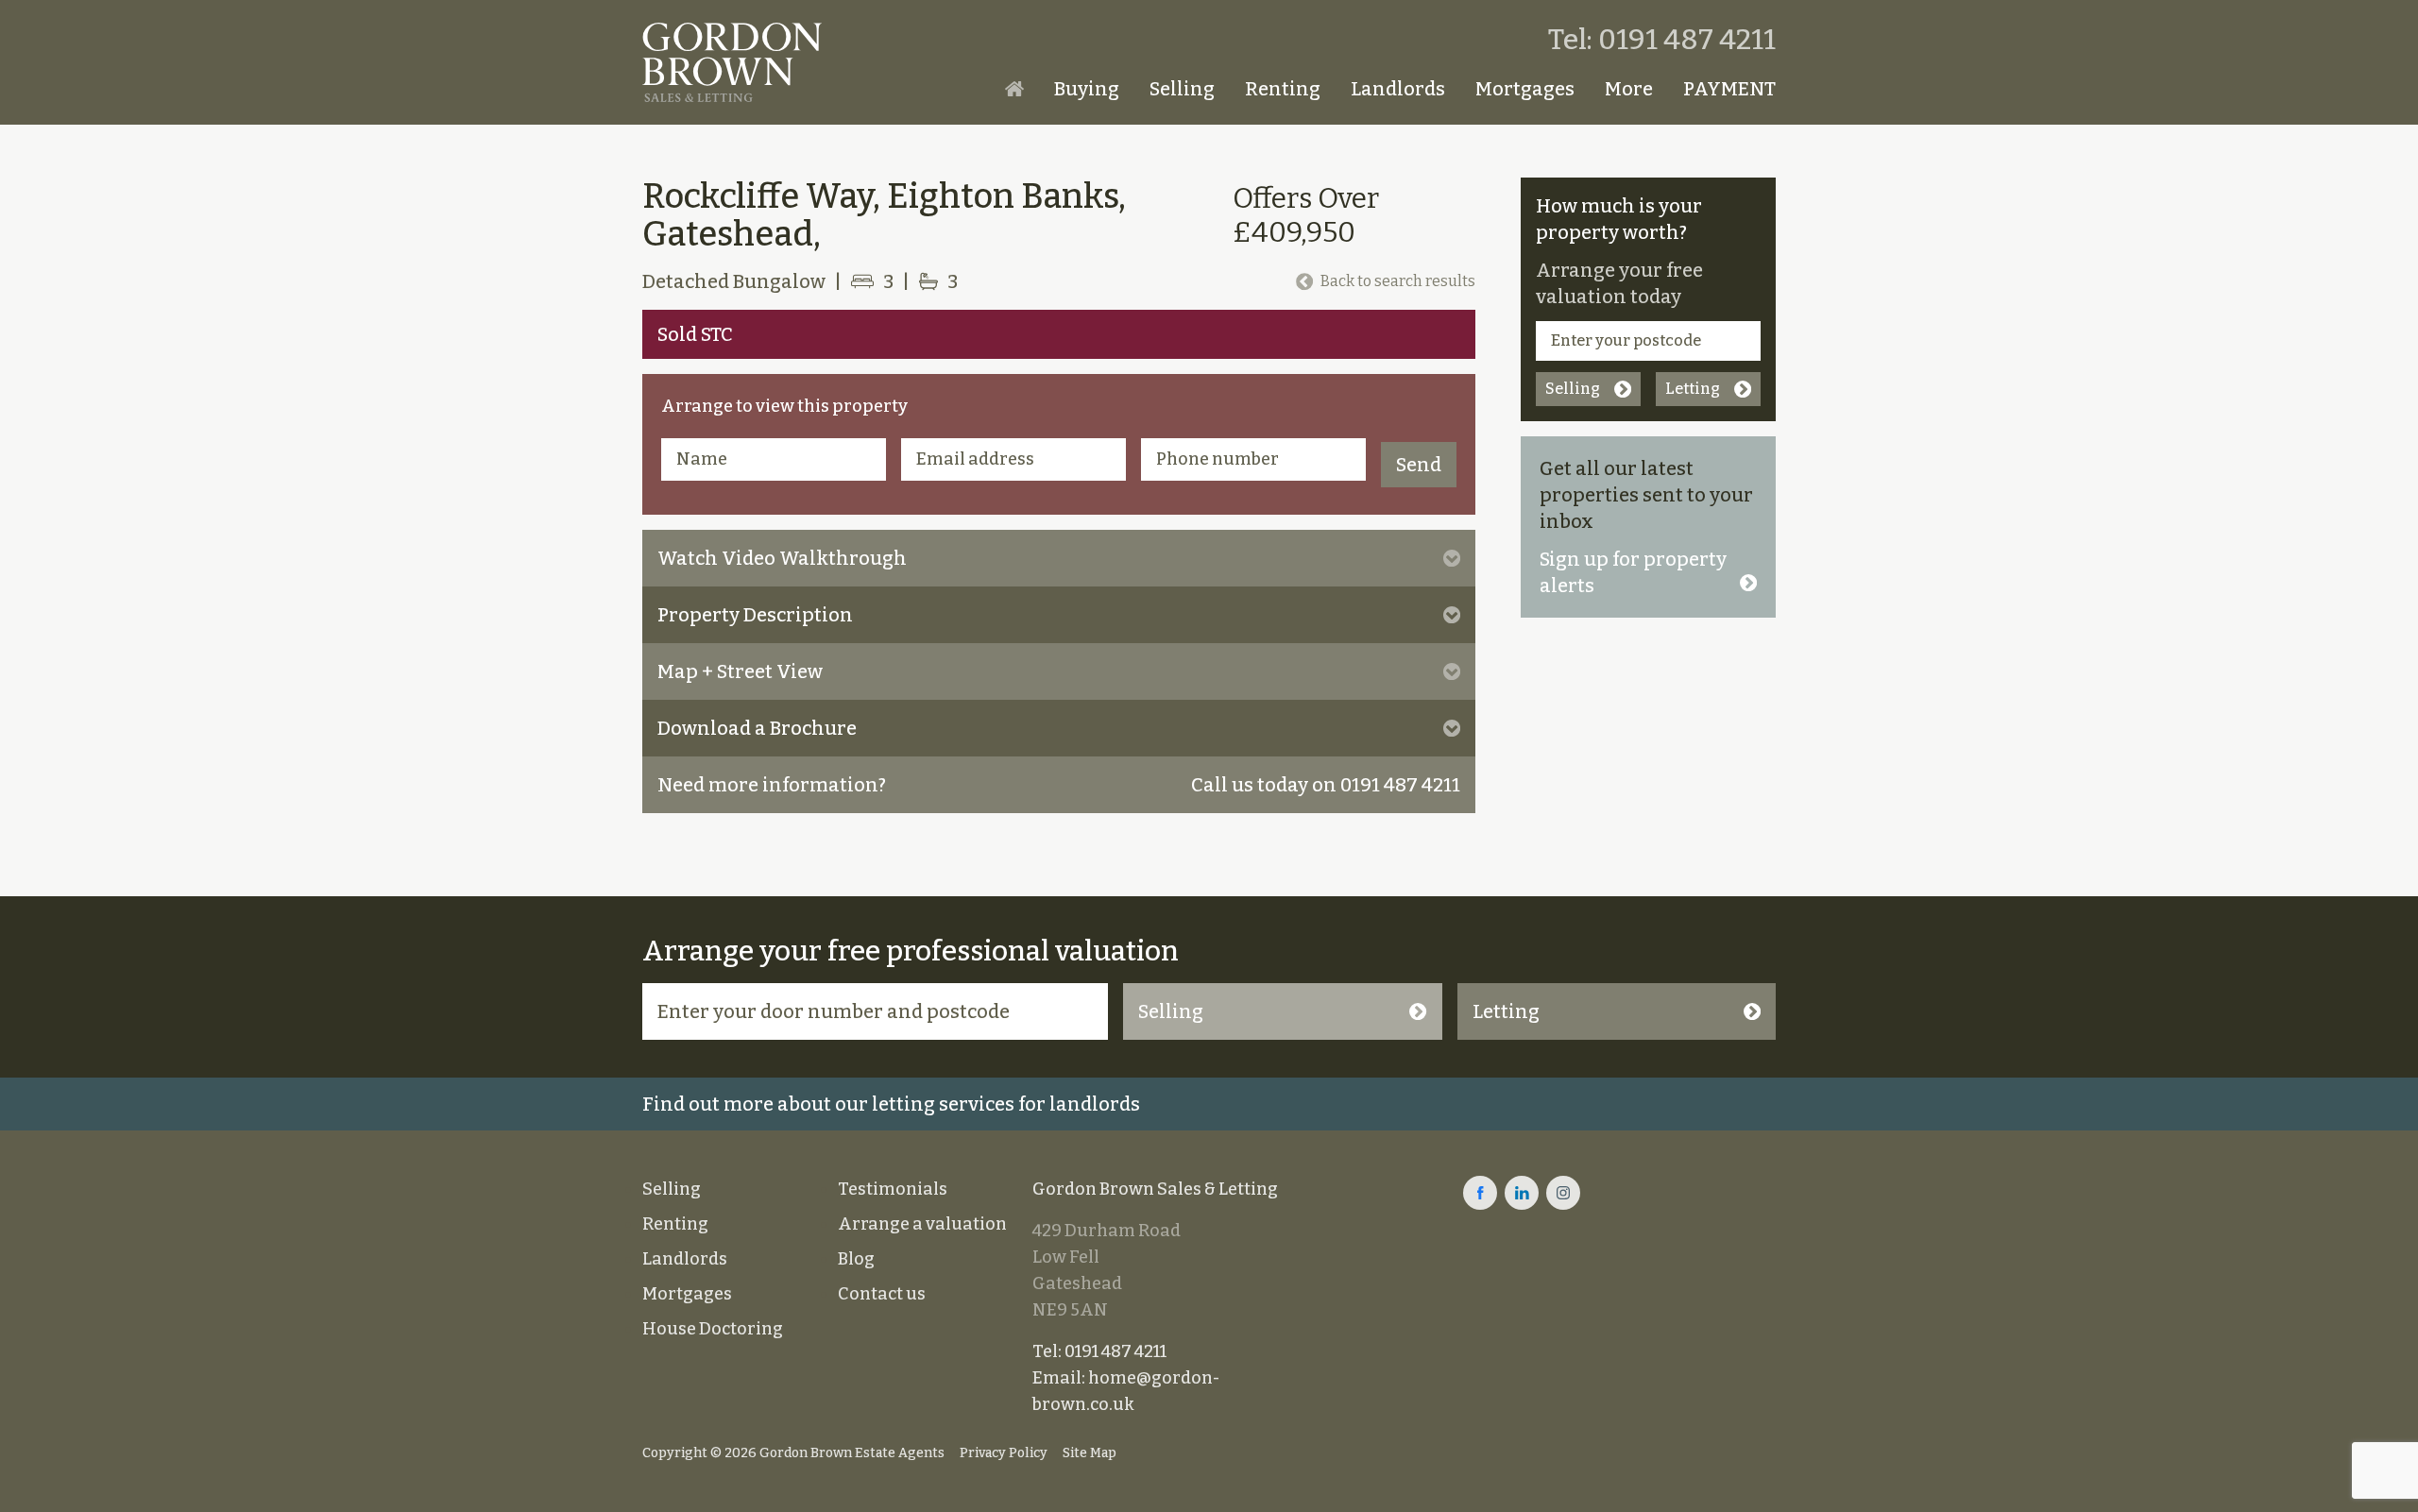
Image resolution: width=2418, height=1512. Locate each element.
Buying (1087, 89)
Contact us (882, 1294)
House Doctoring (713, 1329)
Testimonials (893, 1189)
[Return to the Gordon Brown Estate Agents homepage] (732, 62)
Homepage (1014, 89)
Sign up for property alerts (1633, 572)
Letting (1693, 389)
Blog (856, 1259)
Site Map (1090, 1453)
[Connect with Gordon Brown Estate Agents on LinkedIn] (1522, 1193)
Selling (1182, 89)
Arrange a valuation (922, 1224)
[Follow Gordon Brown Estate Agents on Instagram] (1563, 1193)
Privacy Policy (1004, 1453)
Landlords (1398, 89)
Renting (1283, 89)
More (1629, 89)
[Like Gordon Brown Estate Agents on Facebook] (1480, 1193)
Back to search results (1398, 281)
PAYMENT (1729, 89)
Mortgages (1525, 89)
